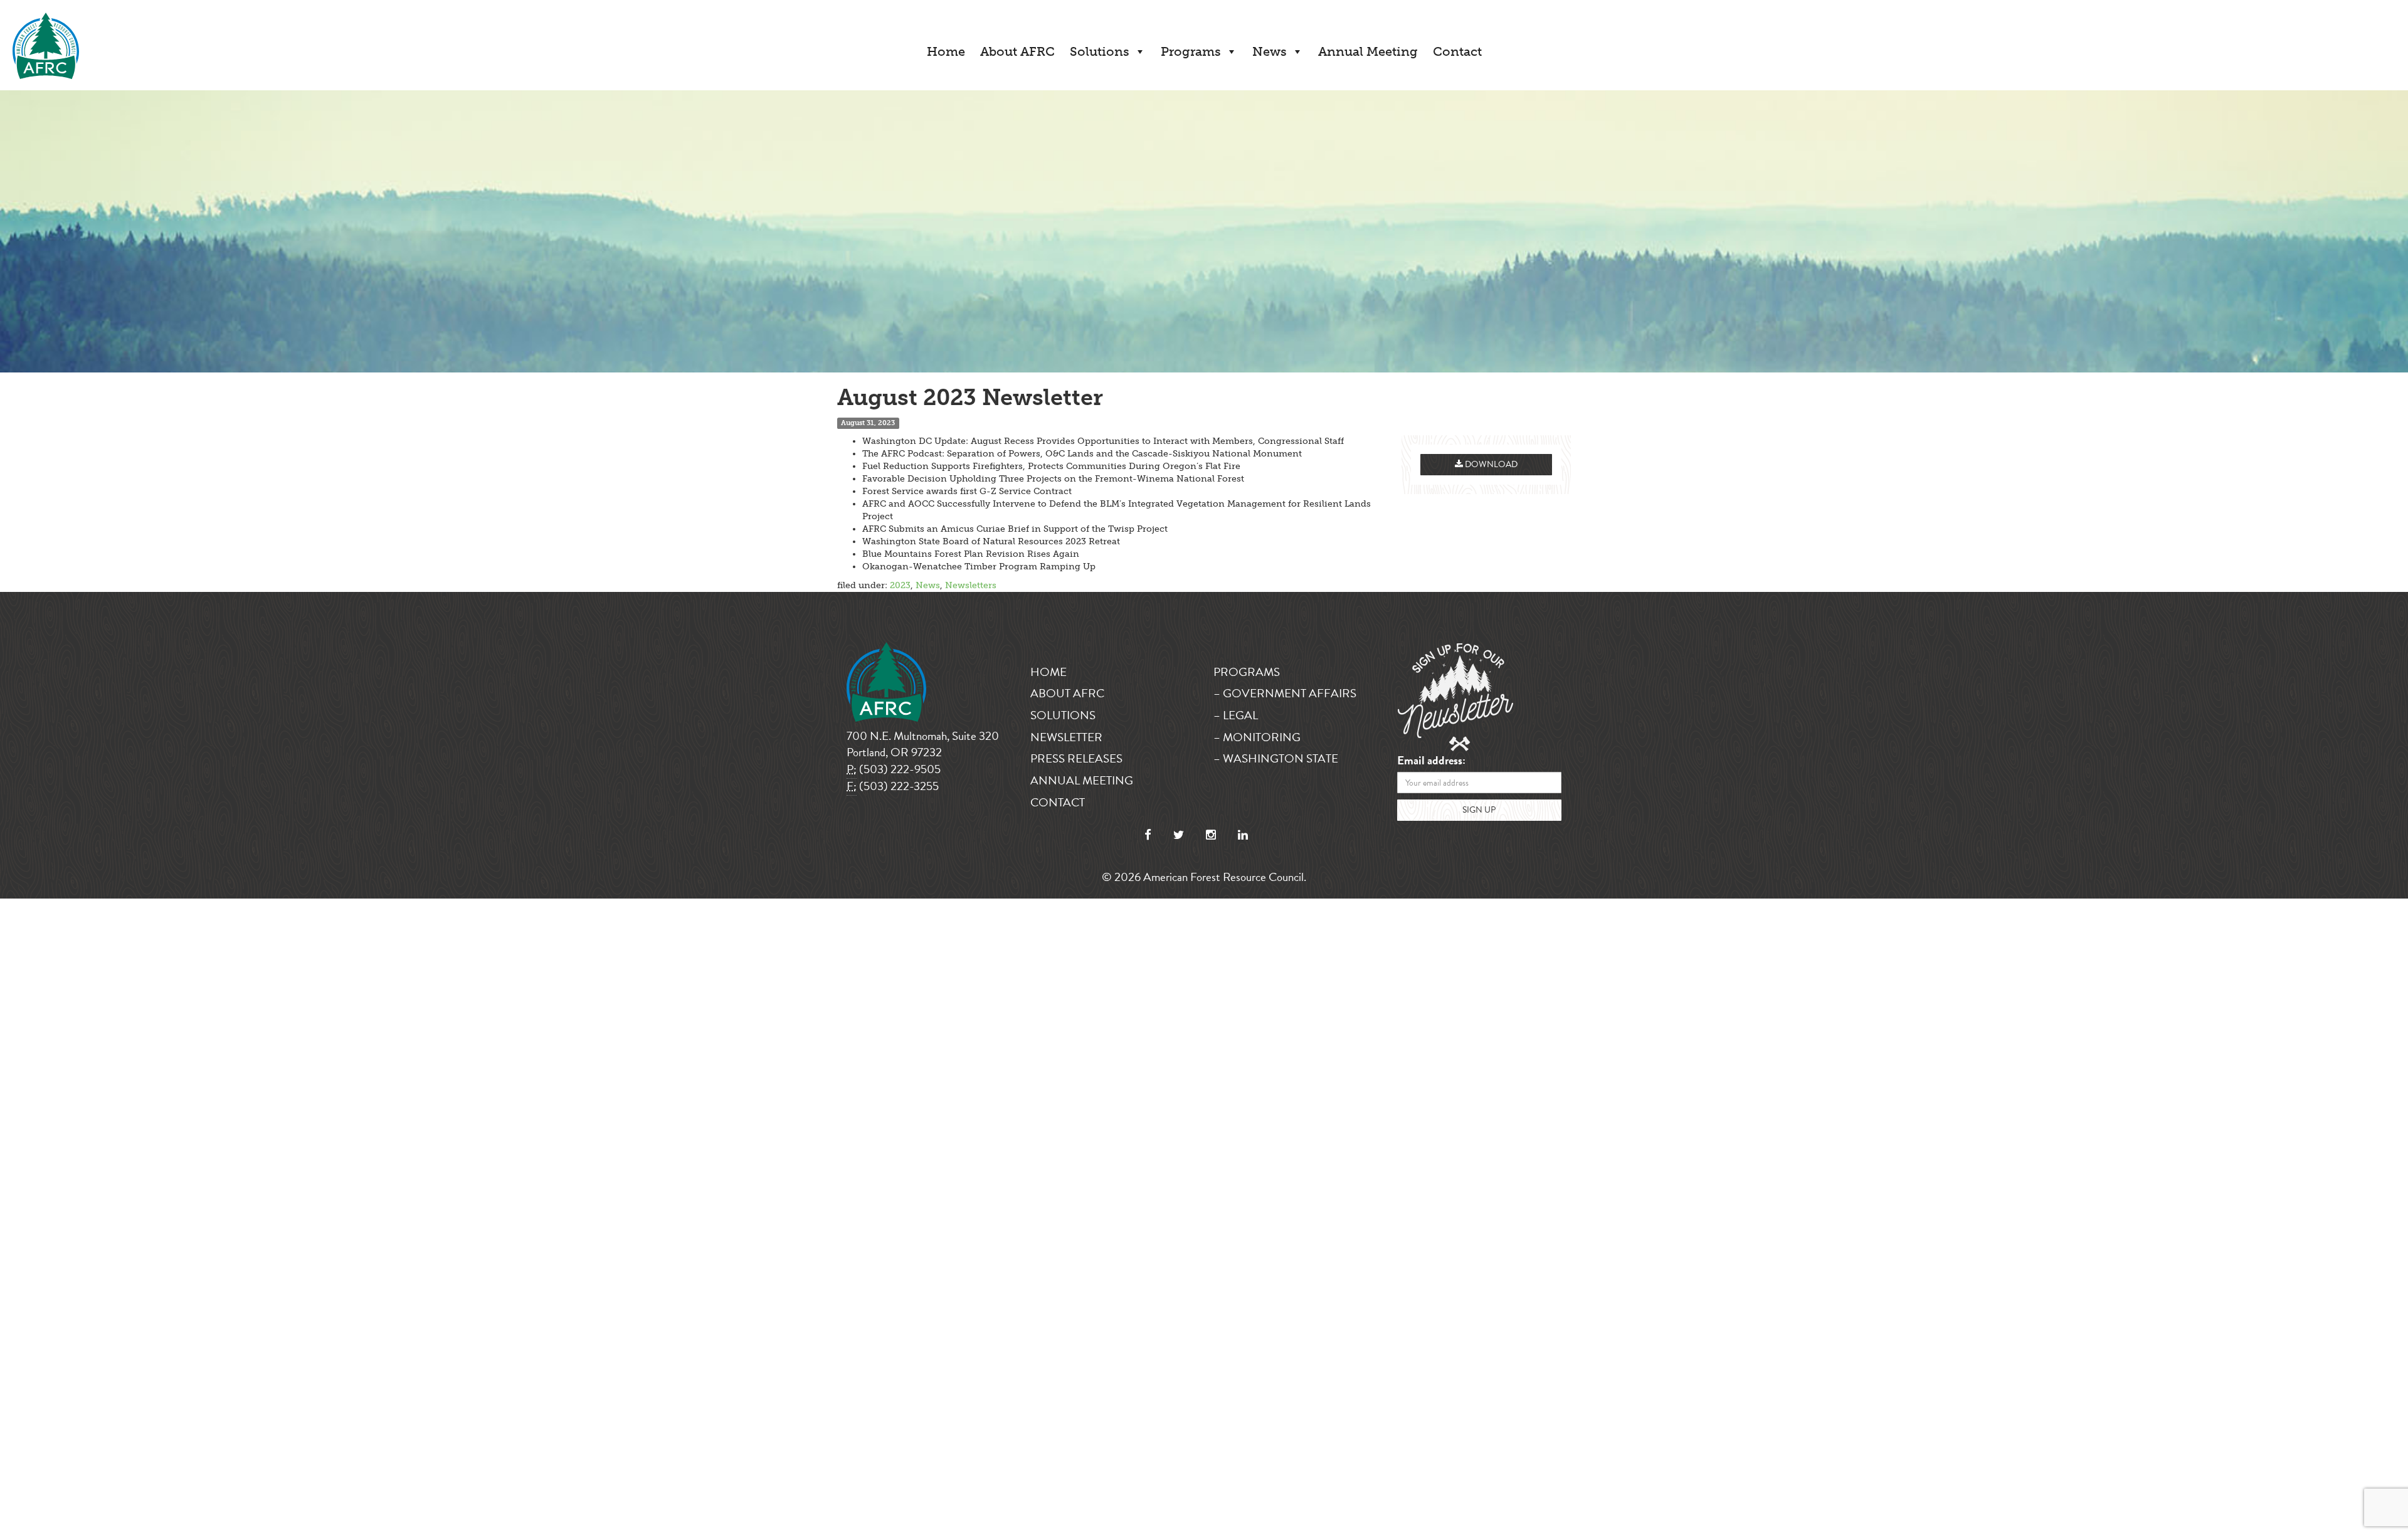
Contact (1457, 51)
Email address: (1431, 761)
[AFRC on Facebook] (1148, 835)
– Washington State (1276, 758)
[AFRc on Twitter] (1179, 835)
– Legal (1236, 715)
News (1270, 51)
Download (1490, 464)
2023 (900, 585)
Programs (1191, 51)
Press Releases (1076, 758)
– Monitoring (1257, 737)
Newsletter (1066, 737)
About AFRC (1017, 51)
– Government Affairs (1285, 693)
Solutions (1100, 51)
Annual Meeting (1368, 51)
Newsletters (971, 585)
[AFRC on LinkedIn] (1243, 835)
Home (946, 51)
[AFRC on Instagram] (1211, 835)
